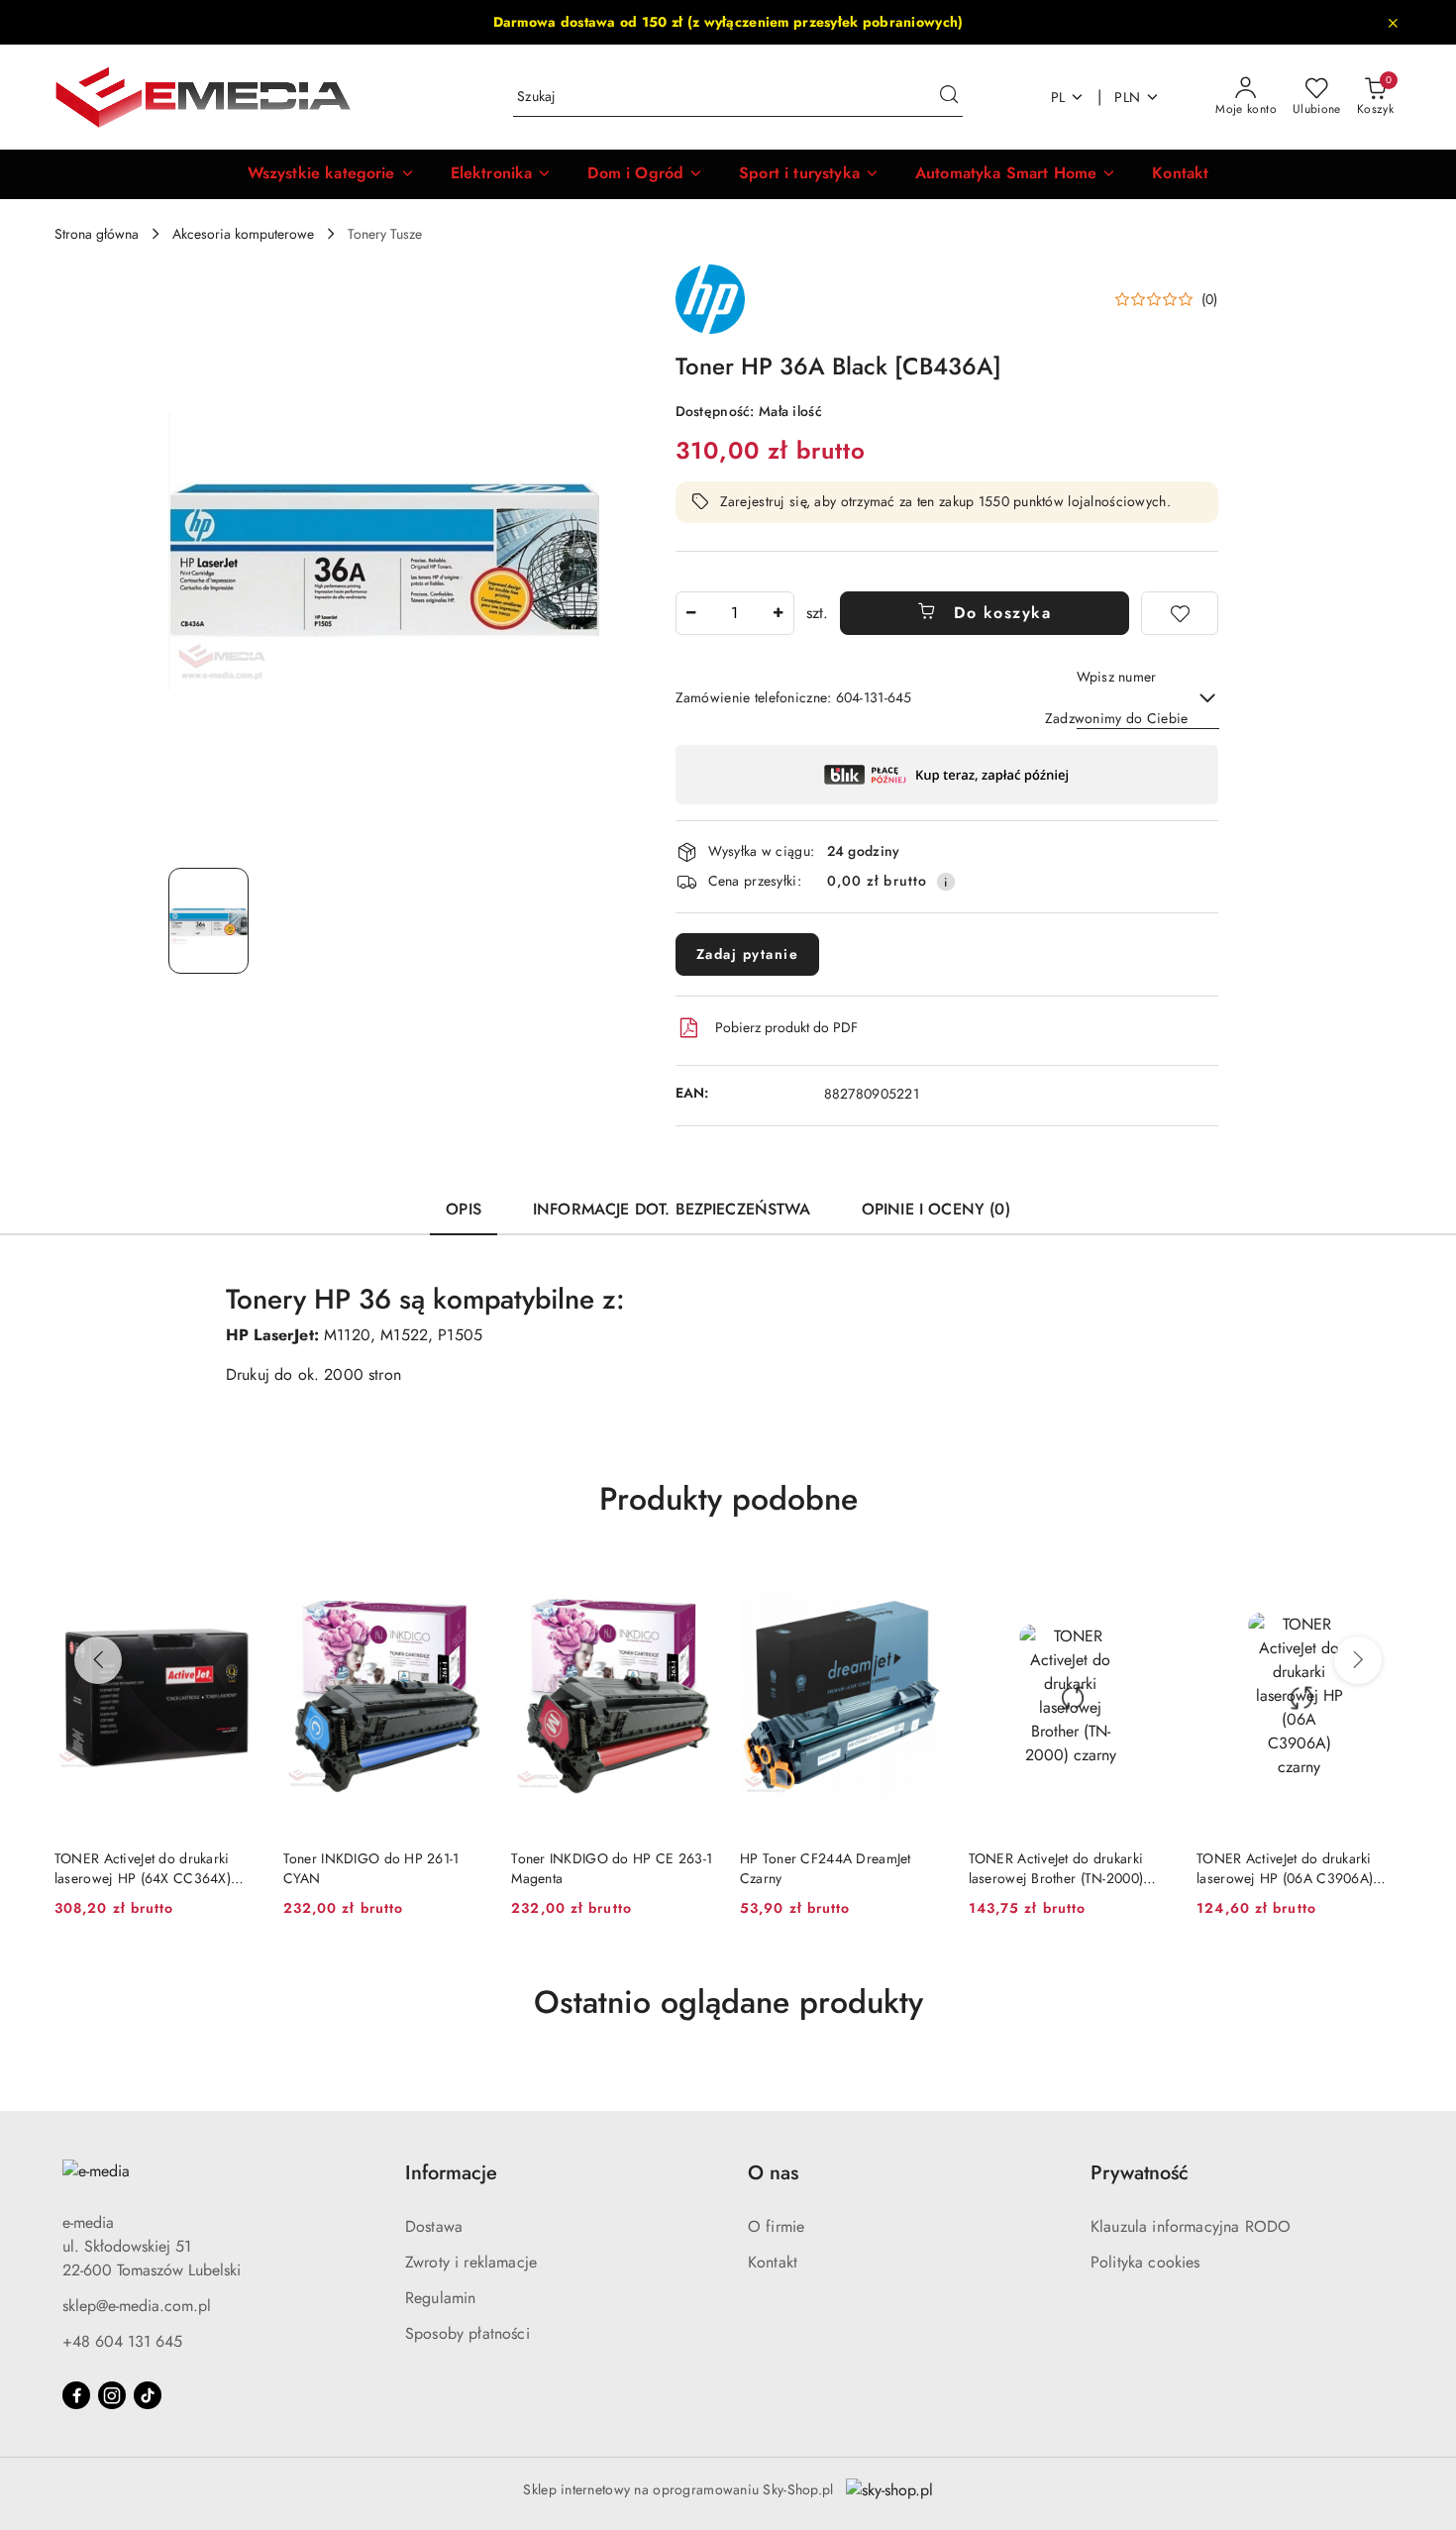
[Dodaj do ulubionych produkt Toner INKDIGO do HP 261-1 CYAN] (465, 1583)
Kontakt (773, 2262)
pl (1058, 97)
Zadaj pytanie (748, 954)
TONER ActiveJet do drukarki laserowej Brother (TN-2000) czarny (1056, 1868)
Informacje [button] (451, 2173)
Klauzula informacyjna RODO (1191, 2226)
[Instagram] (112, 2395)
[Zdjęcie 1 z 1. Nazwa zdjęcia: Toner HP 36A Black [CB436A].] (208, 921)
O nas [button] (773, 2173)
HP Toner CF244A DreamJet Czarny (826, 1868)
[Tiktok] (148, 2395)
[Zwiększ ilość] (779, 613)
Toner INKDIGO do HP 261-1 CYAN (371, 1868)
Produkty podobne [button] (728, 1499)
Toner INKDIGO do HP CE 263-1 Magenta (612, 1868)
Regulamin (440, 2298)
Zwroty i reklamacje (471, 2262)
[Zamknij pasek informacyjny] (1393, 23)
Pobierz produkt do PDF (786, 1027)
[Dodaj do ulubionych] (1180, 613)
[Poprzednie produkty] (98, 1660)
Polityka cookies (1145, 2262)
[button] (331, 174)
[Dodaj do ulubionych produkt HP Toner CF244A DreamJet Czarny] (922, 1583)
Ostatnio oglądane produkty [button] (728, 2002)
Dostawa (434, 2226)
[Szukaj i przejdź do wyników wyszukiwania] (949, 97)
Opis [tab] (464, 1209)
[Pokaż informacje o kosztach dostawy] (946, 882)
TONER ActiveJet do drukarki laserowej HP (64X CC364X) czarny (143, 1868)
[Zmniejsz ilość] (691, 613)
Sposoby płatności (468, 2333)
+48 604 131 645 (122, 2341)
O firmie (776, 2226)
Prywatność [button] (1140, 2173)
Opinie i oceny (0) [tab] (936, 1209)
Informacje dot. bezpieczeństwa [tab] (672, 1209)
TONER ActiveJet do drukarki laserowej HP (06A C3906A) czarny (1285, 1868)
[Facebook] (76, 2395)
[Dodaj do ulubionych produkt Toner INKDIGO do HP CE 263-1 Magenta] (693, 1583)
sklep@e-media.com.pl (137, 2306)
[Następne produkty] (1358, 1660)
